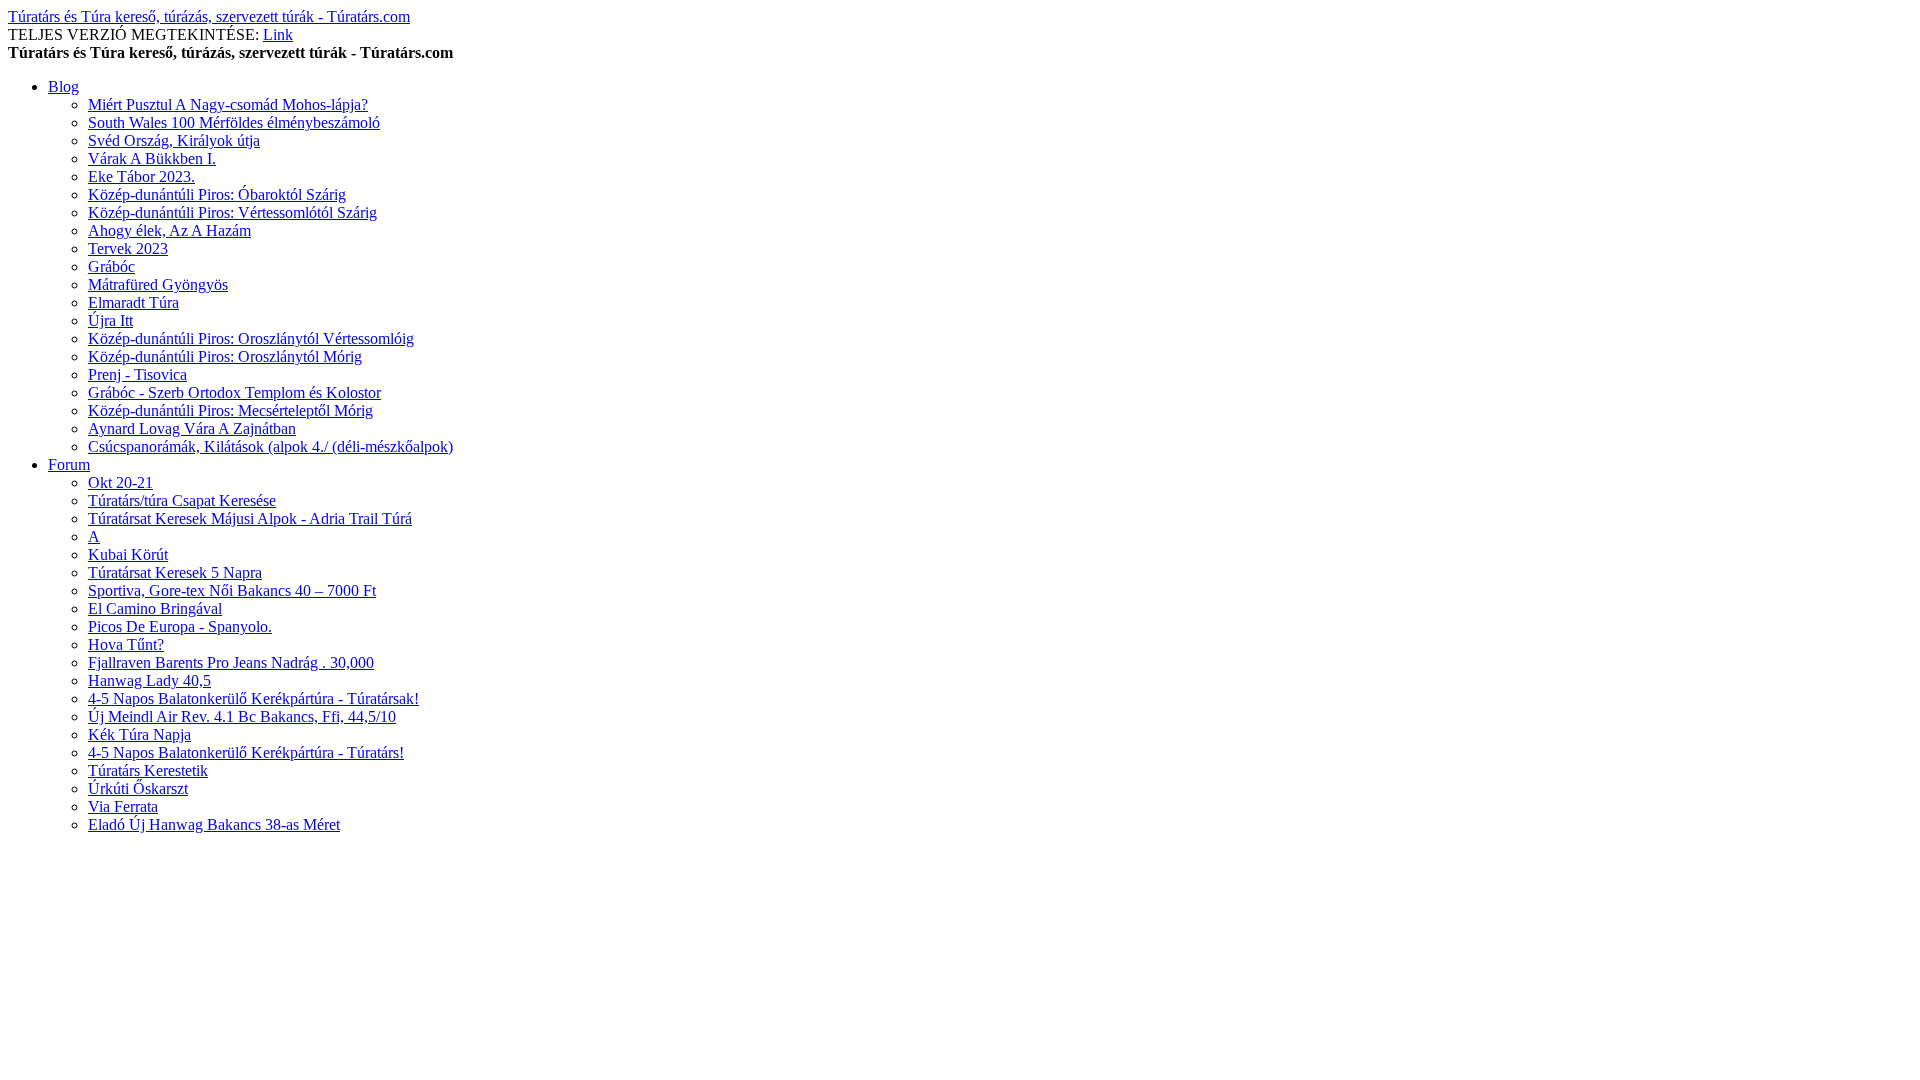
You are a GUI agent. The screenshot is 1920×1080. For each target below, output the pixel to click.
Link (278, 34)
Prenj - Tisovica (137, 374)
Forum (69, 464)
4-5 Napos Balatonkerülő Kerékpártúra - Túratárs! (246, 752)
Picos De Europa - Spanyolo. (180, 626)
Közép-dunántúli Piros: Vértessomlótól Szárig (232, 212)
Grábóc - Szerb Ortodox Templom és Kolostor (234, 392)
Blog (63, 86)
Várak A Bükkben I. (152, 158)
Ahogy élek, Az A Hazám (169, 230)
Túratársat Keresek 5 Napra (175, 572)
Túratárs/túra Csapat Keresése (182, 500)
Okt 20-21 (120, 482)
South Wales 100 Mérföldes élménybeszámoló (234, 122)
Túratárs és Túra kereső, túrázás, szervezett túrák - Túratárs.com (209, 16)
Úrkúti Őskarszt (138, 788)
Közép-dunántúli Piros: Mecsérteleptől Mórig (230, 410)
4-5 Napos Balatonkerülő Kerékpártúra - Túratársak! (253, 698)
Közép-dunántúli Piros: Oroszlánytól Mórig (225, 356)
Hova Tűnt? (126, 644)
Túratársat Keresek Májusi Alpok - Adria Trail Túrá (250, 518)
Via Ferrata (123, 806)
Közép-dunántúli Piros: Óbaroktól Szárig (217, 194)
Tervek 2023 (128, 248)
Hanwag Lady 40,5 (149, 680)
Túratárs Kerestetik (148, 770)
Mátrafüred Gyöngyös (158, 284)
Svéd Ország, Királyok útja (174, 140)
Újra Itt (110, 320)
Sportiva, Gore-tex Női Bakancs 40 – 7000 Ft (232, 590)
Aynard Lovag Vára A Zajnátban (192, 428)
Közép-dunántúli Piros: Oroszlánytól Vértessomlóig (251, 338)
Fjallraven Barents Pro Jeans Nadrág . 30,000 (231, 662)
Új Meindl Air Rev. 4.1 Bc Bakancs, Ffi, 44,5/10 (242, 716)
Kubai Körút (128, 554)
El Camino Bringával (155, 608)
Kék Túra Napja (139, 734)
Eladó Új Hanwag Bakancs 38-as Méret (214, 824)
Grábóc (111, 266)
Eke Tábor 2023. (141, 176)
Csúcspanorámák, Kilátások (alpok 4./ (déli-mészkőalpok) (270, 446)
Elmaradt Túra (133, 302)
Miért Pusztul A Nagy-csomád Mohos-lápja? (228, 104)
